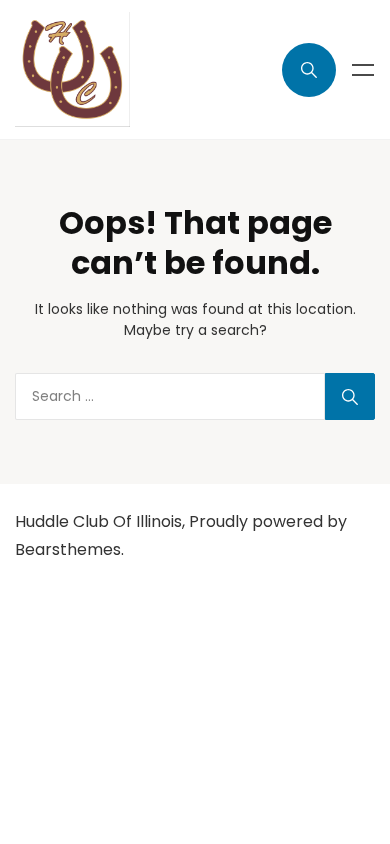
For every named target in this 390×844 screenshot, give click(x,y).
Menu (363, 70)
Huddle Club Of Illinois (98, 521)
